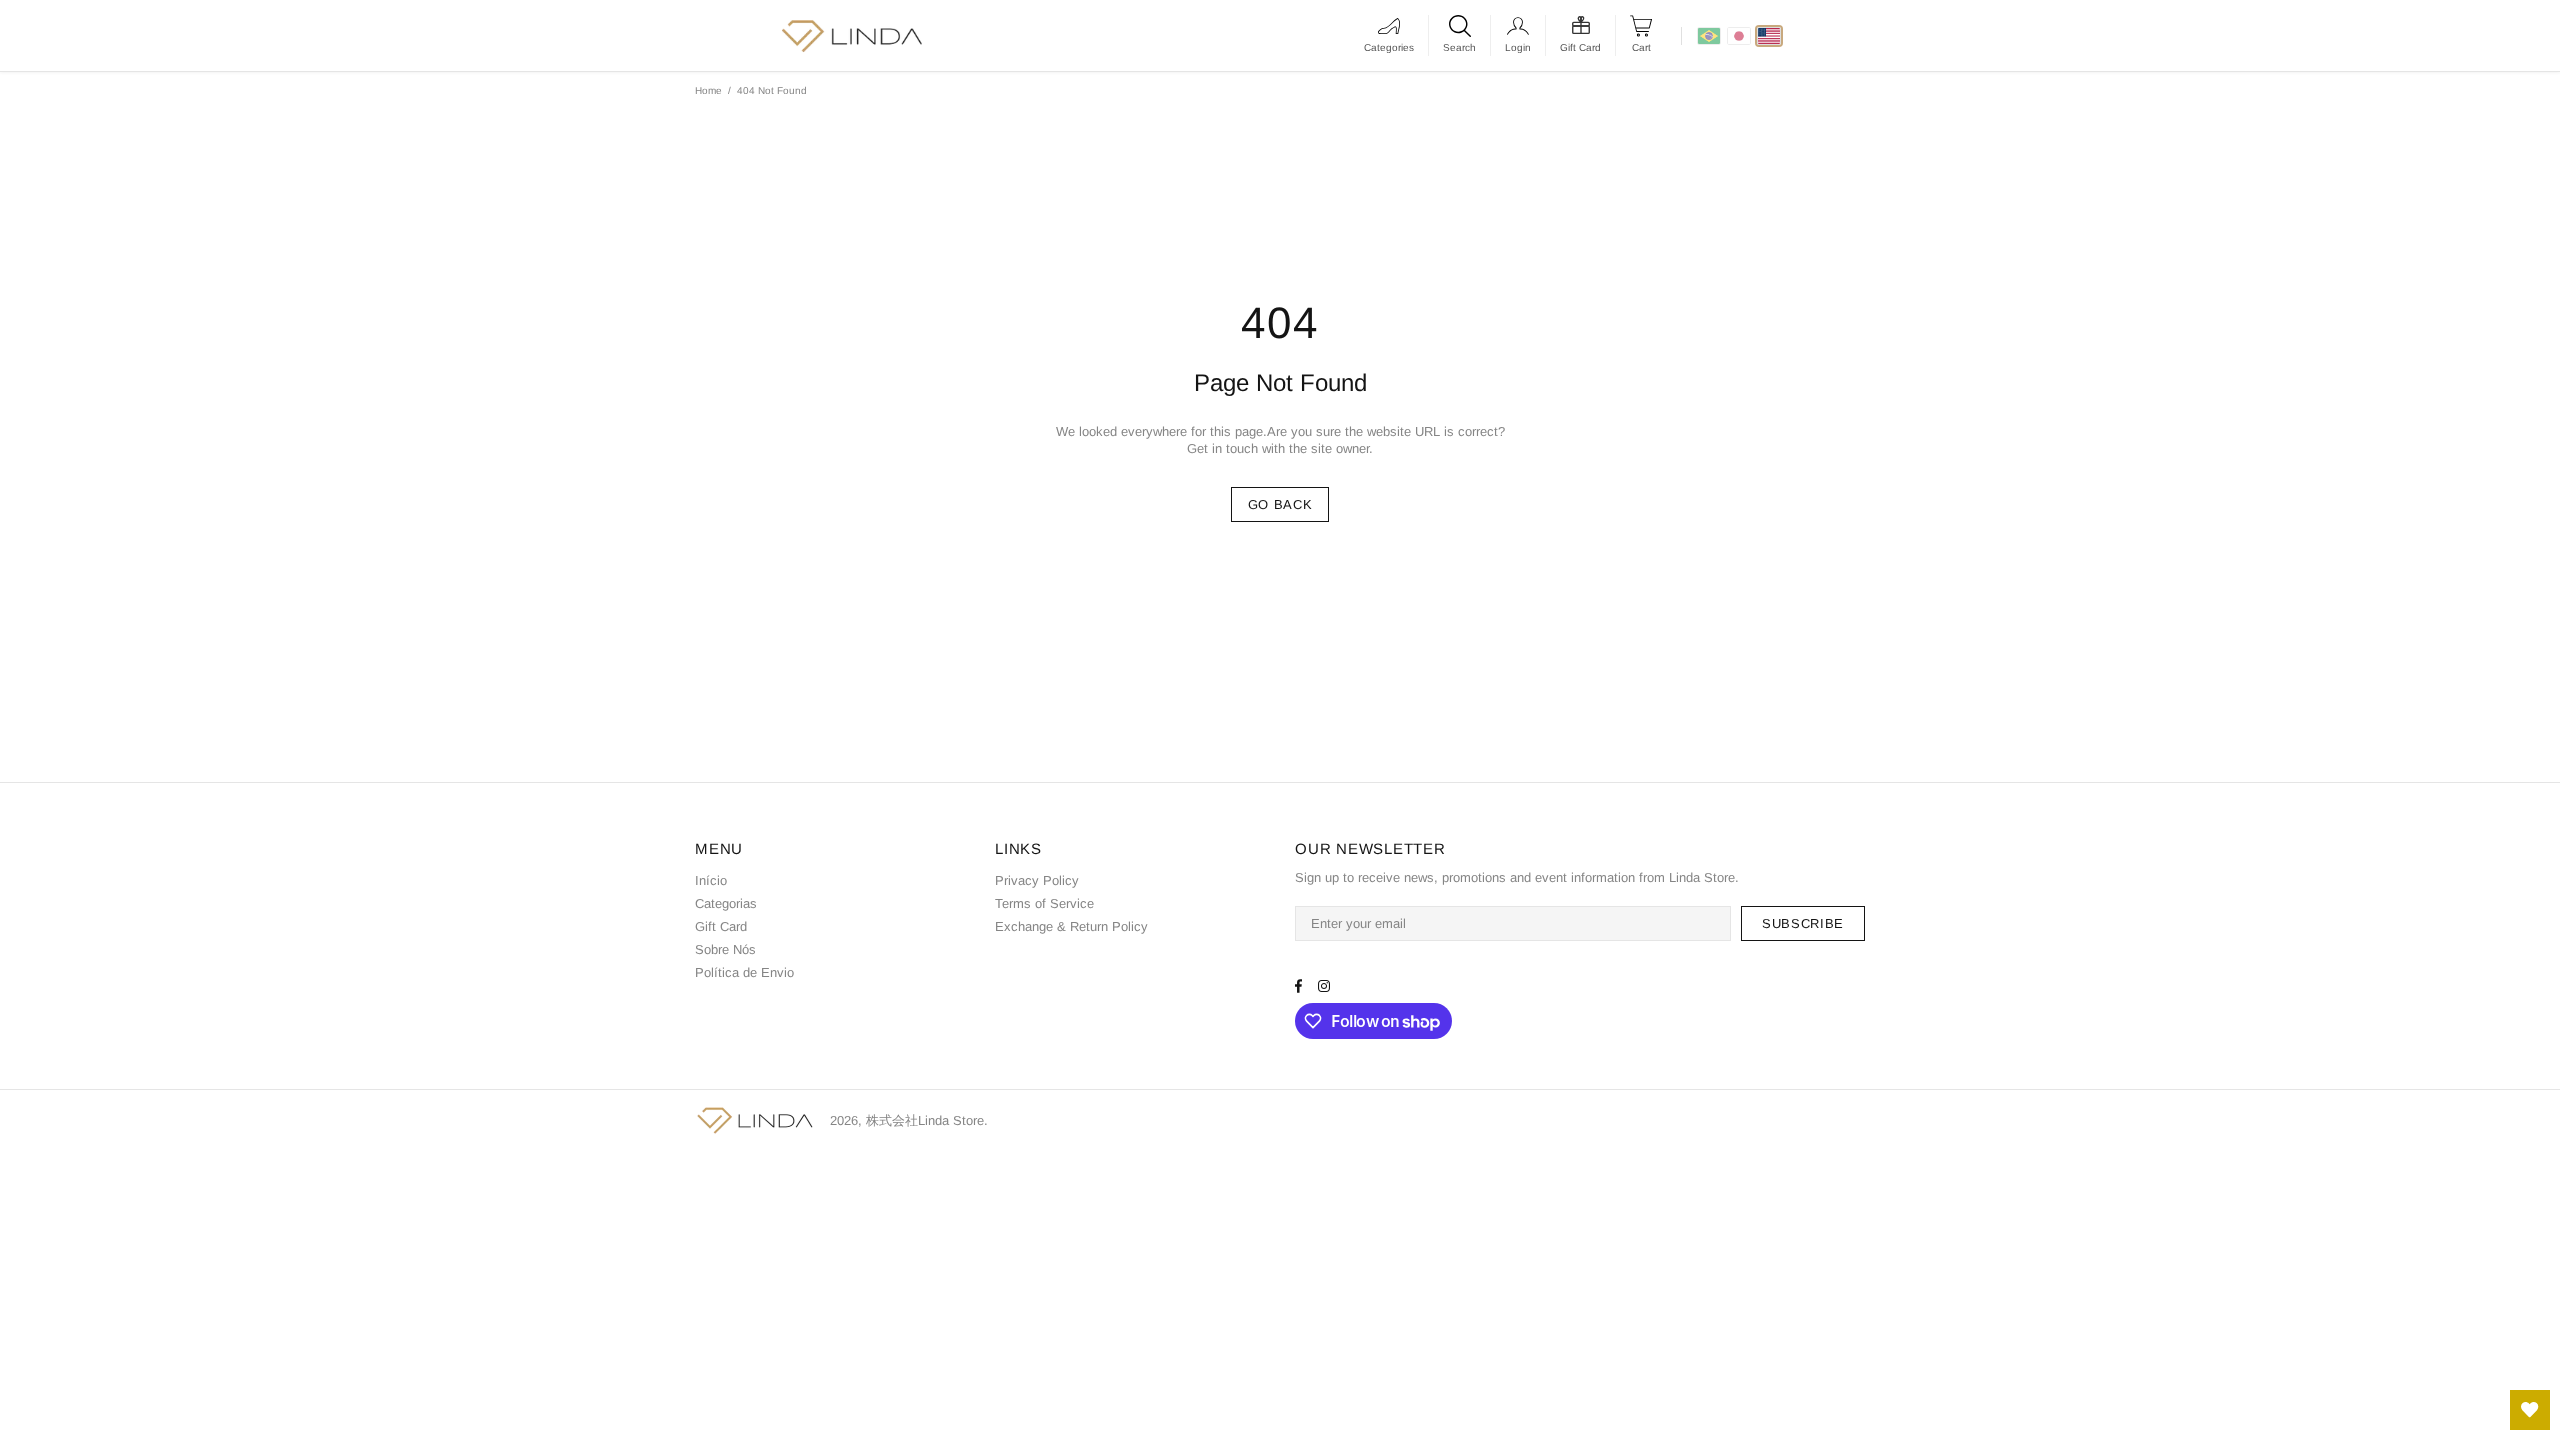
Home (708, 90)
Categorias (726, 903)
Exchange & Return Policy (1071, 926)
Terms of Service (1044, 903)
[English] (1769, 36)
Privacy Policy (1037, 880)
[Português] (1709, 36)
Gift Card (721, 926)
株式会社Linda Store (755, 1120)
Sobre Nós (725, 949)
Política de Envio (744, 972)
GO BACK (1280, 504)
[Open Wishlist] (2530, 1410)
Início (711, 880)
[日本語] (1739, 36)
